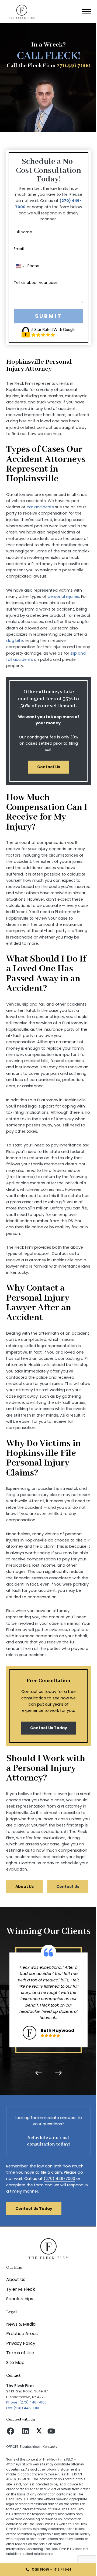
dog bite (15, 641)
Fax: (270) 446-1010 (23, 2408)
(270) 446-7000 (59, 2179)
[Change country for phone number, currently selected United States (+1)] (20, 266)
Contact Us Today (49, 1728)
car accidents (40, 507)
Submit (48, 316)
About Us (25, 1887)
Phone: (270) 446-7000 (26, 2402)
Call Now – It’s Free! (51, 2569)
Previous (40, 2073)
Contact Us (49, 767)
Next (57, 2073)
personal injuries (63, 596)
